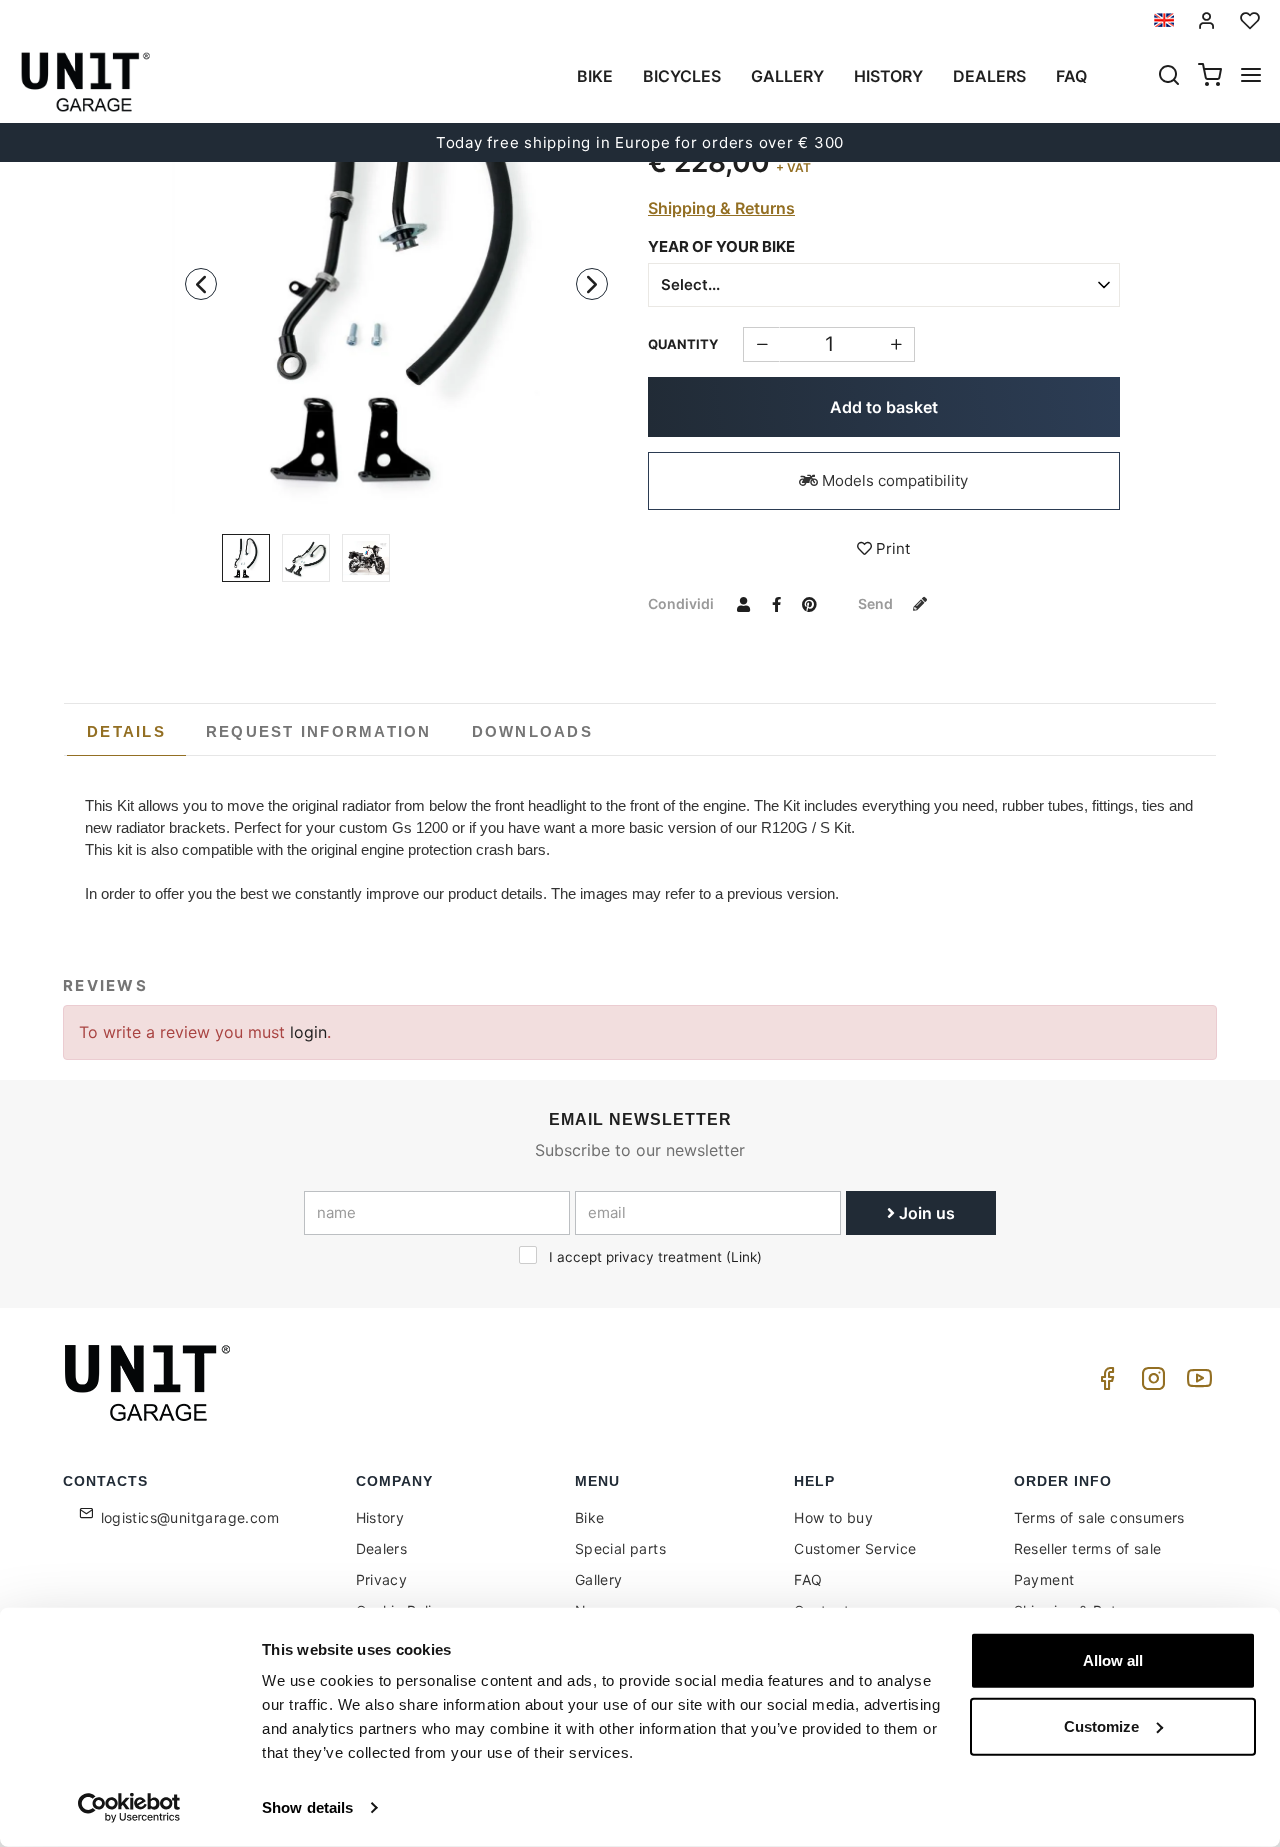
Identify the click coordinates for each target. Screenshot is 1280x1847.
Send (877, 603)
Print (891, 548)
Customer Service (855, 1548)
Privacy (382, 1579)
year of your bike (721, 246)
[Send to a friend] (743, 603)
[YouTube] (1196, 1383)
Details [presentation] (126, 731)
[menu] (1251, 77)
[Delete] (896, 344)
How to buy (833, 1517)
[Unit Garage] (150, 1383)
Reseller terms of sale (1088, 1548)
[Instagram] (1150, 1383)
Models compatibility (893, 480)
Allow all (1113, 1660)
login (308, 1032)
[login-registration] (1207, 20)
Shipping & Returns (721, 208)
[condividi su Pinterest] (809, 603)
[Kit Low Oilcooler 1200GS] (397, 278)
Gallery (787, 76)
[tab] (126, 732)
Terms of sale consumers (1099, 1517)
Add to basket (884, 407)
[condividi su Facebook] (776, 603)
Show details (307, 1807)
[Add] (761, 344)
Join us (925, 1213)
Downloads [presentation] (532, 731)
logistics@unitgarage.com (190, 1517)
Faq (1071, 76)
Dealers (989, 76)
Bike (595, 76)
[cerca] (1169, 77)
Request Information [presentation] (319, 731)
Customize (1101, 1725)
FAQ (808, 1579)
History (888, 76)
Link (744, 1257)
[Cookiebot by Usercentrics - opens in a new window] (129, 1808)
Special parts (620, 1548)
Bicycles (682, 76)
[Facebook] (1104, 1383)
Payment (1044, 1579)
